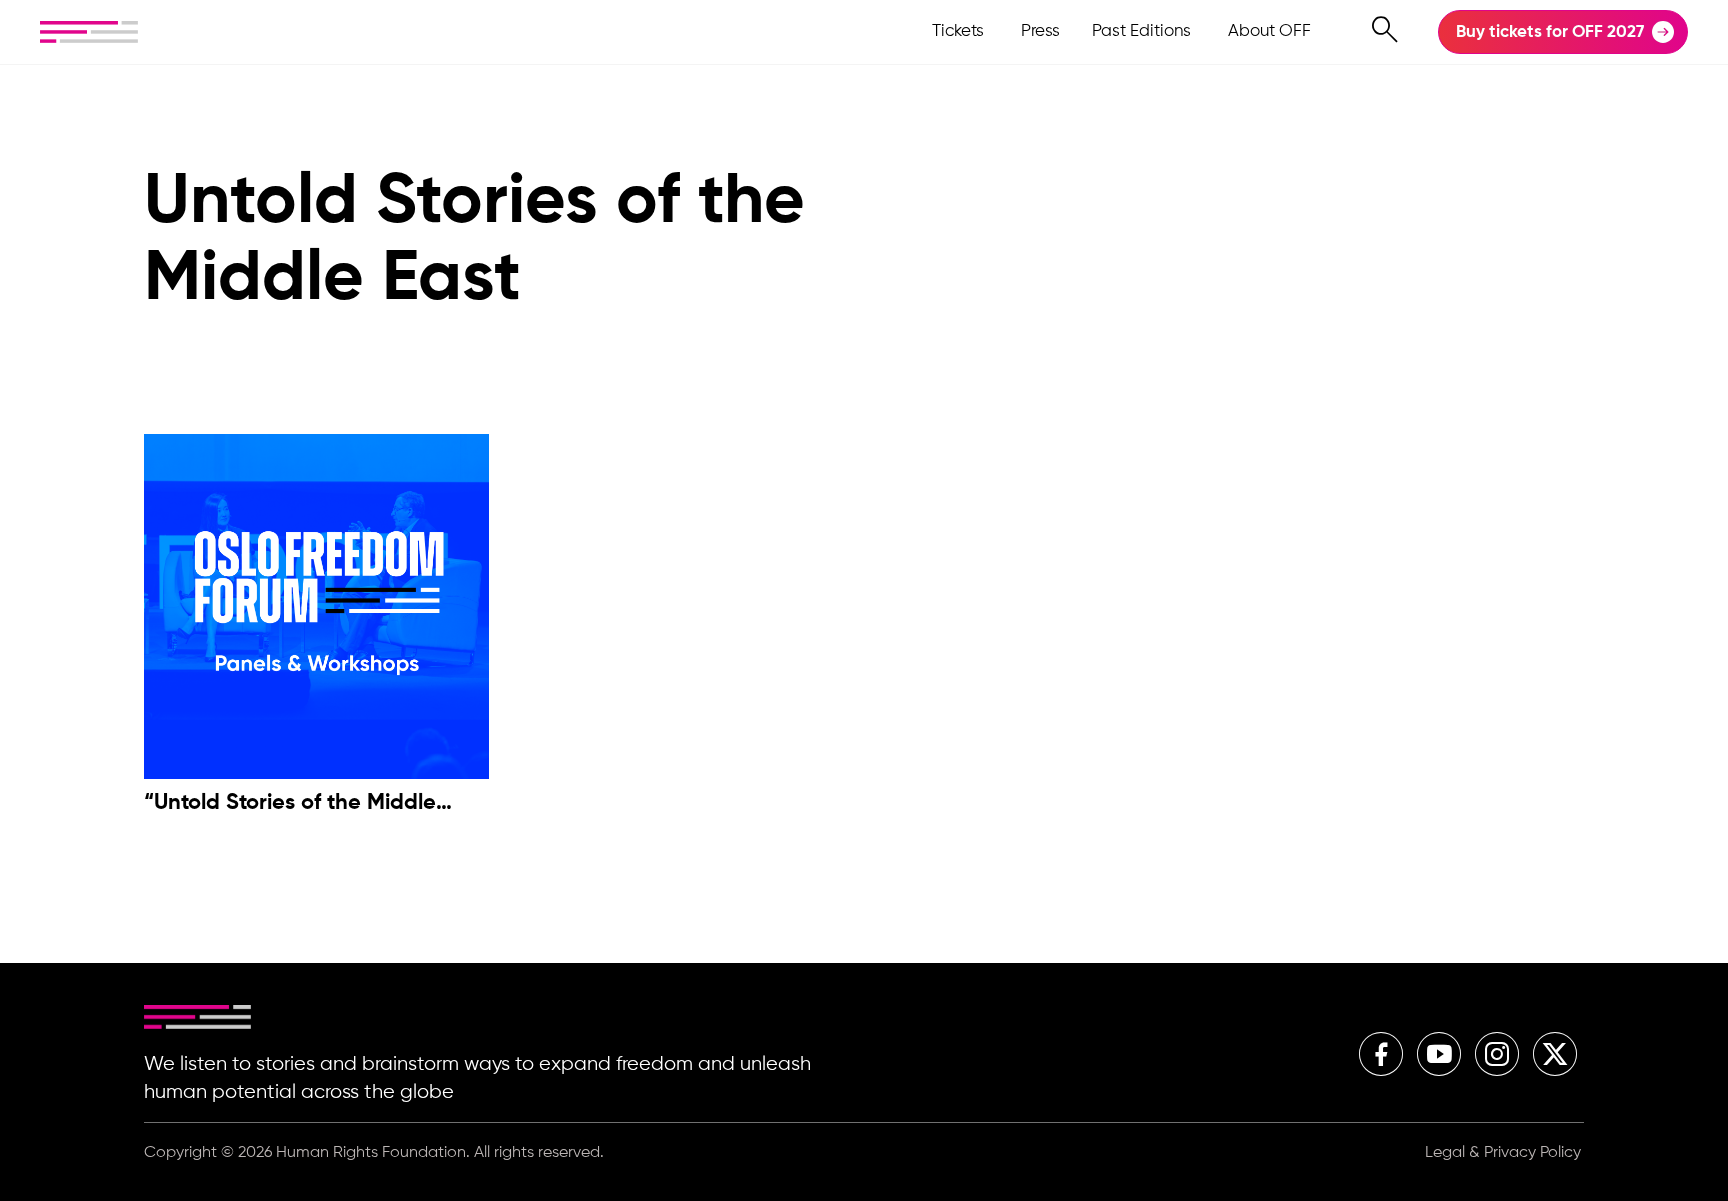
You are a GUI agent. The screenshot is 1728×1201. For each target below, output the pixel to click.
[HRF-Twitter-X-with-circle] (1555, 1054)
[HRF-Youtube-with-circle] (1439, 1054)
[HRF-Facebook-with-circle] (1381, 1054)
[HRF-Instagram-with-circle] (1497, 1054)
